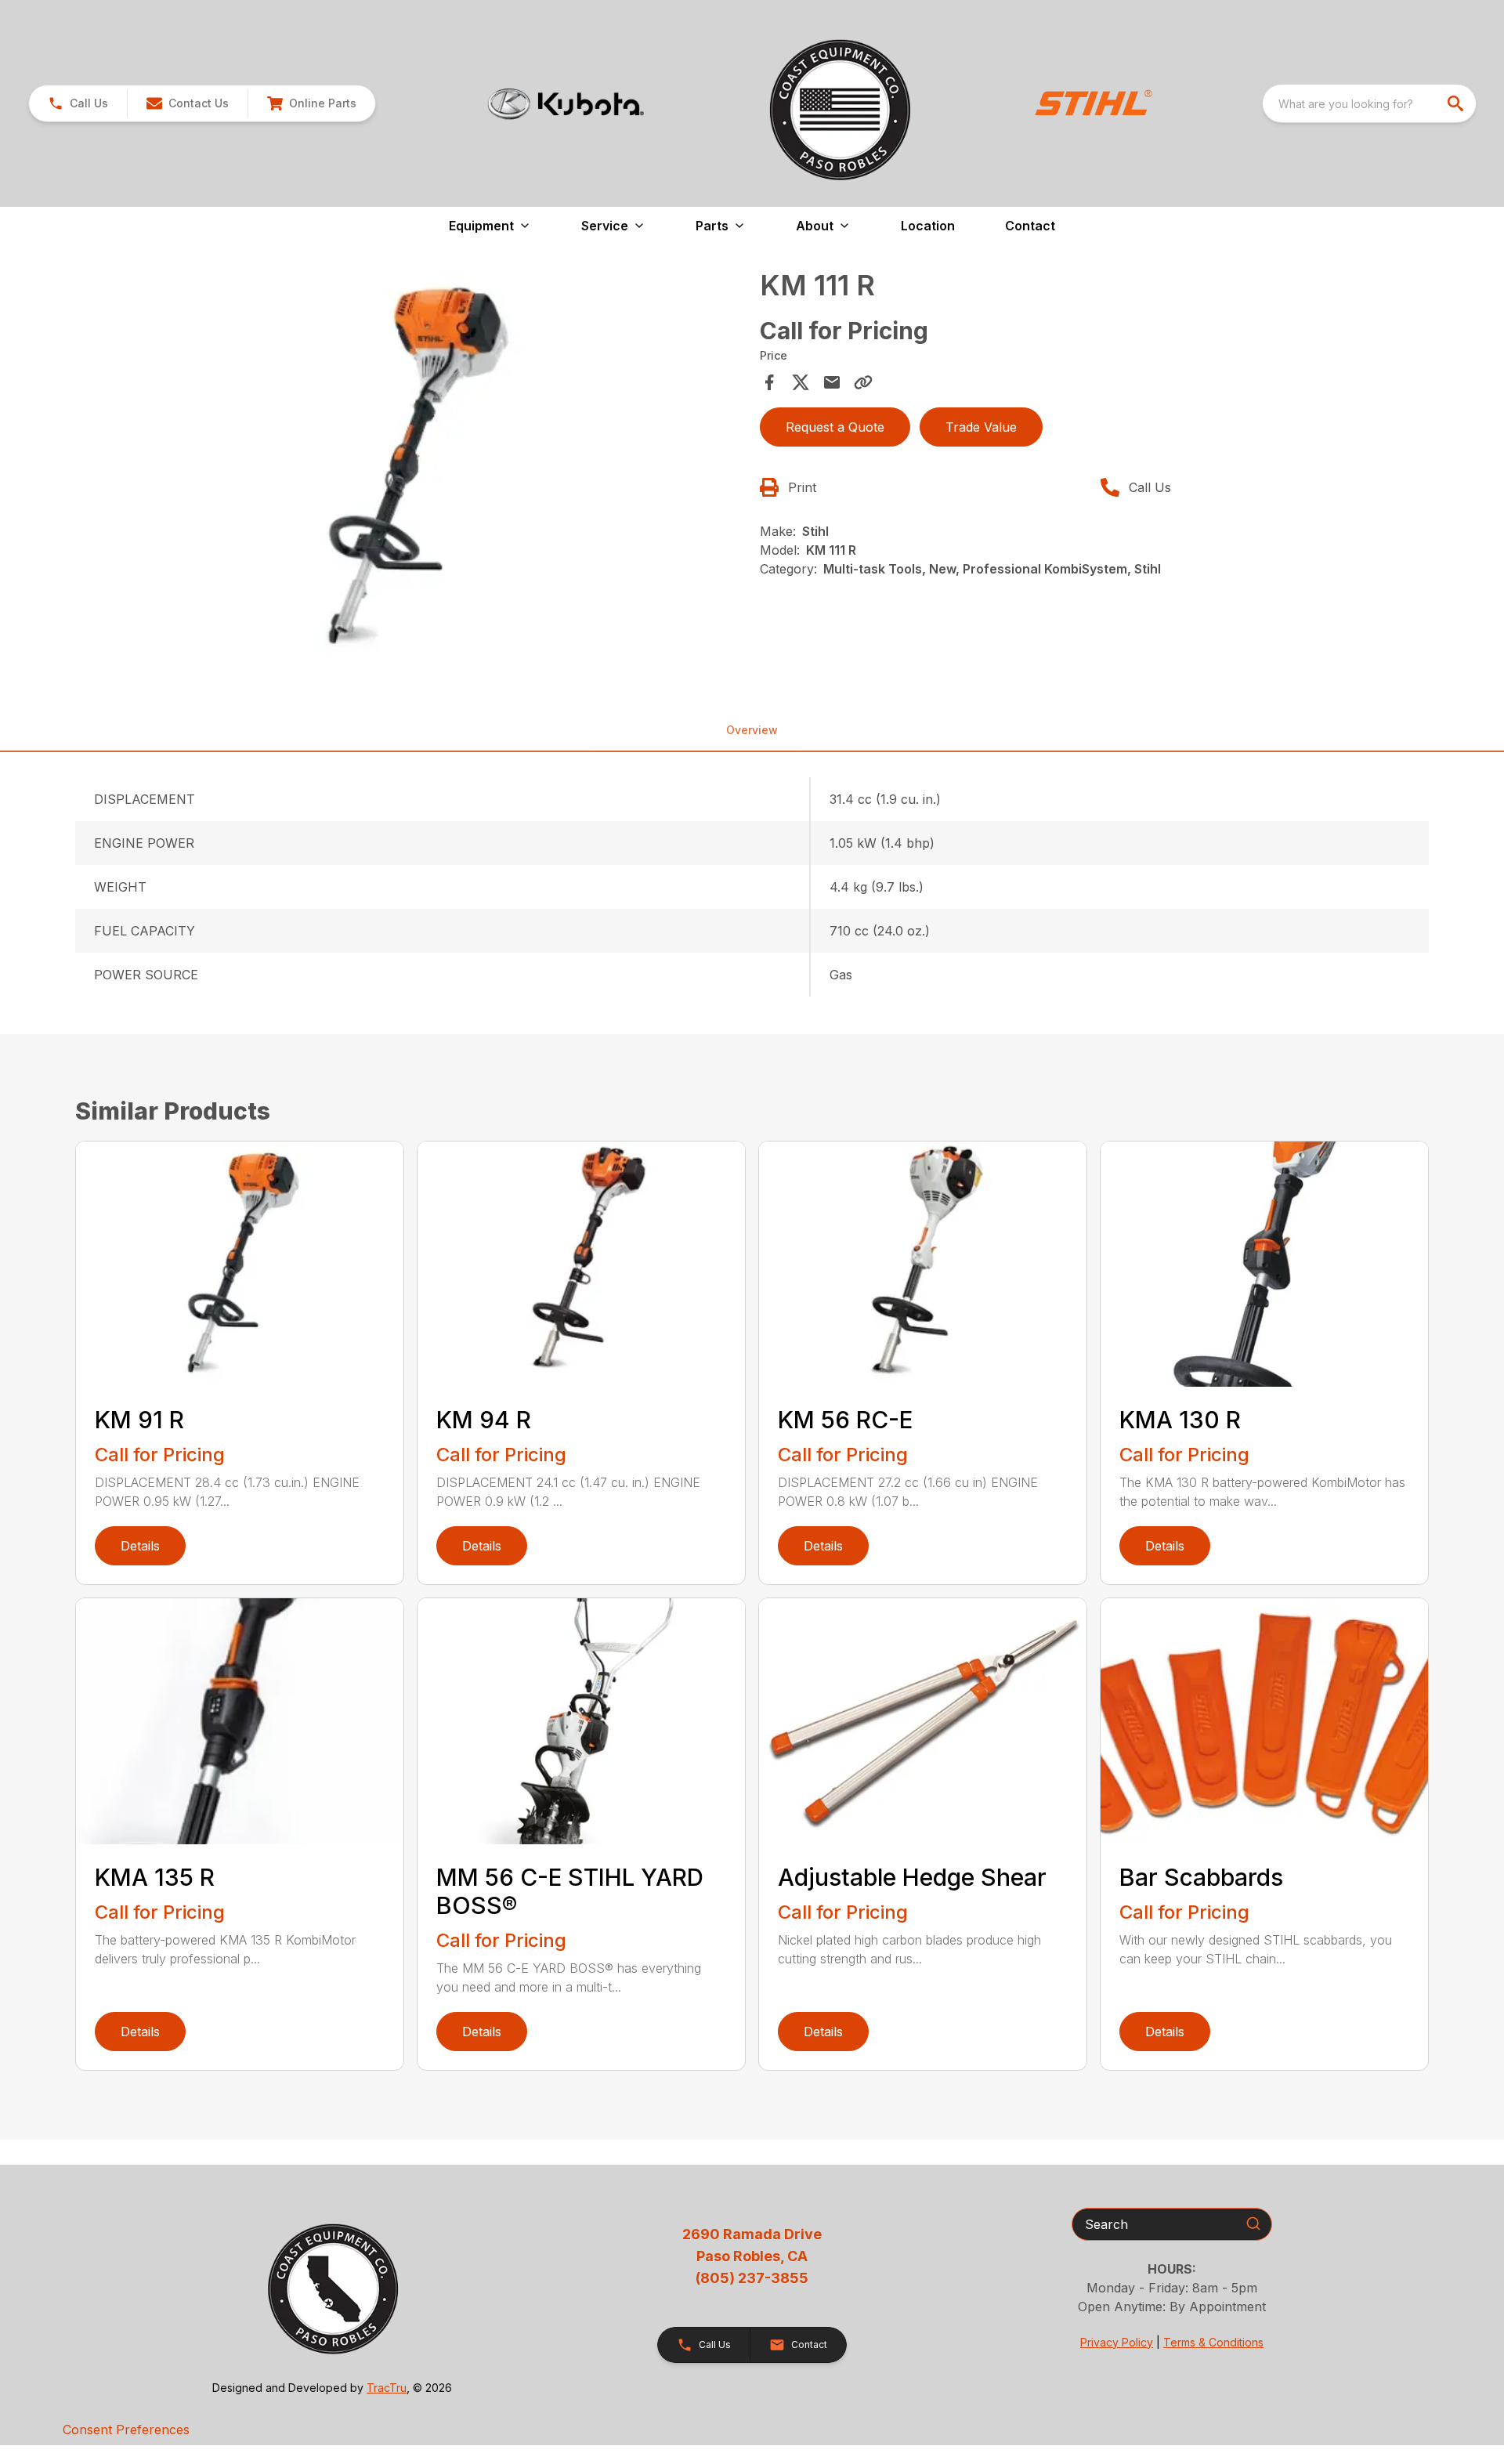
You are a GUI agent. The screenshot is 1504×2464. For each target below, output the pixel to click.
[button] (78, 103)
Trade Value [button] (981, 427)
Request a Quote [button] (835, 427)
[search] (1457, 103)
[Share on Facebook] (769, 382)
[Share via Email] (832, 382)
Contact (1030, 226)
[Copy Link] (863, 382)
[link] (311, 103)
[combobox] (1369, 103)
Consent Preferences (126, 2430)
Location (928, 226)
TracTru (387, 2388)
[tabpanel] (413, 471)
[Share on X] (801, 382)
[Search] (1253, 2223)
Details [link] (140, 1546)
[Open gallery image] (413, 469)
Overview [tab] (752, 730)
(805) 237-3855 (752, 2278)
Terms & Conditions (1213, 2342)
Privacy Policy (1117, 2342)
